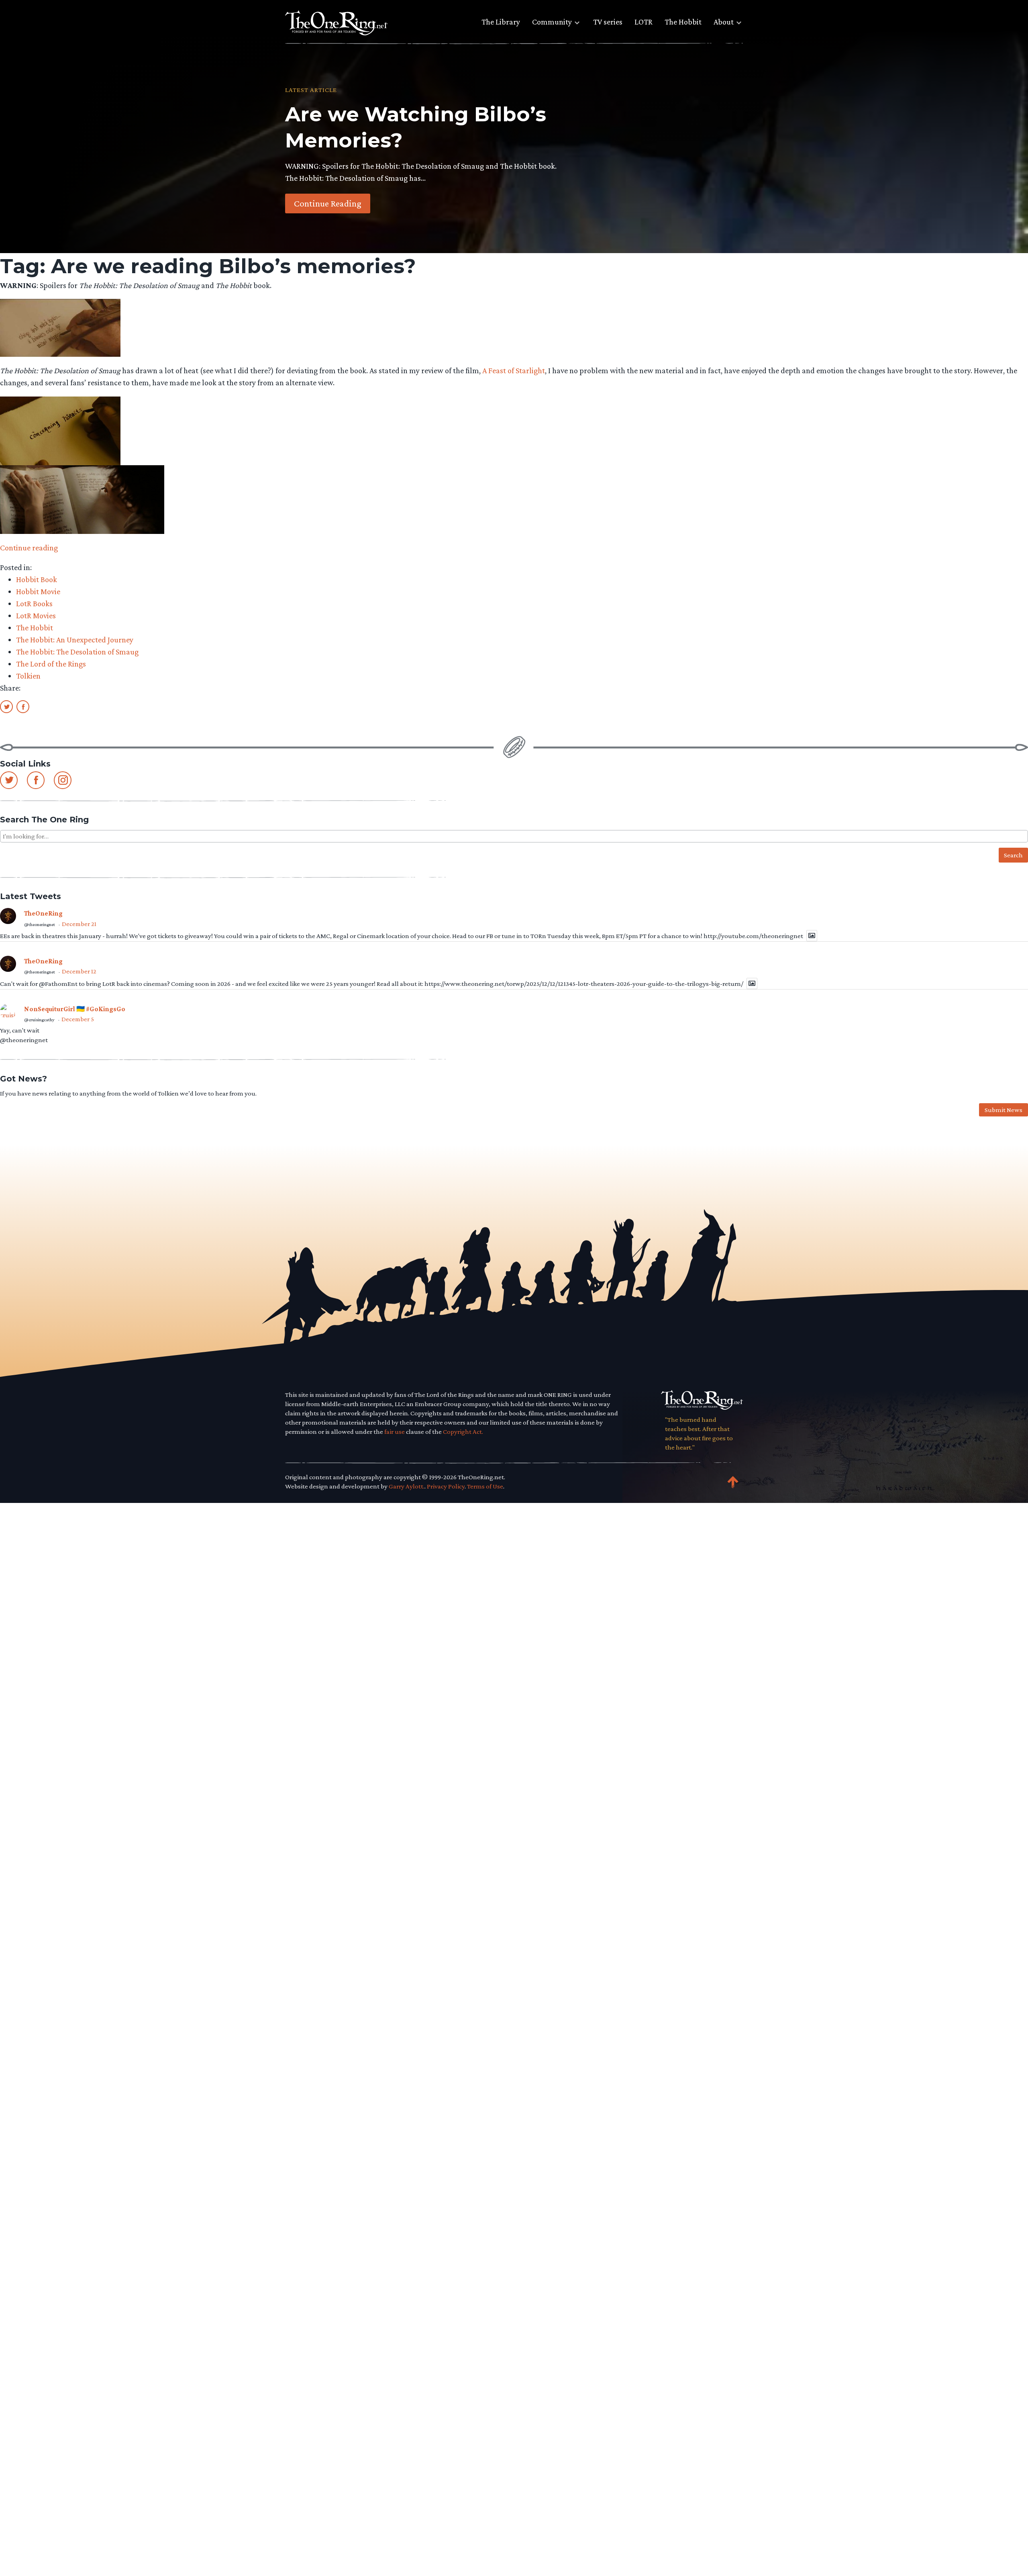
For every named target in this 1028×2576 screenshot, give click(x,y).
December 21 (79, 924)
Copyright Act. (463, 1432)
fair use (395, 1432)
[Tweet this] (6, 706)
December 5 (78, 1019)
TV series (608, 22)
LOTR (644, 22)
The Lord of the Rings (51, 664)
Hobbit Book (37, 579)
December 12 (79, 971)
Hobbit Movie (38, 591)
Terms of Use (485, 1486)
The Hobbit (683, 22)
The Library (501, 22)
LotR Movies (36, 615)
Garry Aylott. (407, 1486)
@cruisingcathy (39, 1020)
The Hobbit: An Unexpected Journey (75, 640)
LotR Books (34, 603)
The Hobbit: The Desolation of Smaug (77, 652)
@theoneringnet (40, 924)
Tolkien (28, 676)
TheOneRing (43, 913)
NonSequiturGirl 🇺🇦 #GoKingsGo (75, 1009)
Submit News (1004, 1110)
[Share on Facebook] (23, 706)
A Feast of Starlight (514, 370)
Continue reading (29, 548)
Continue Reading (328, 203)
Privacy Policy (446, 1486)
